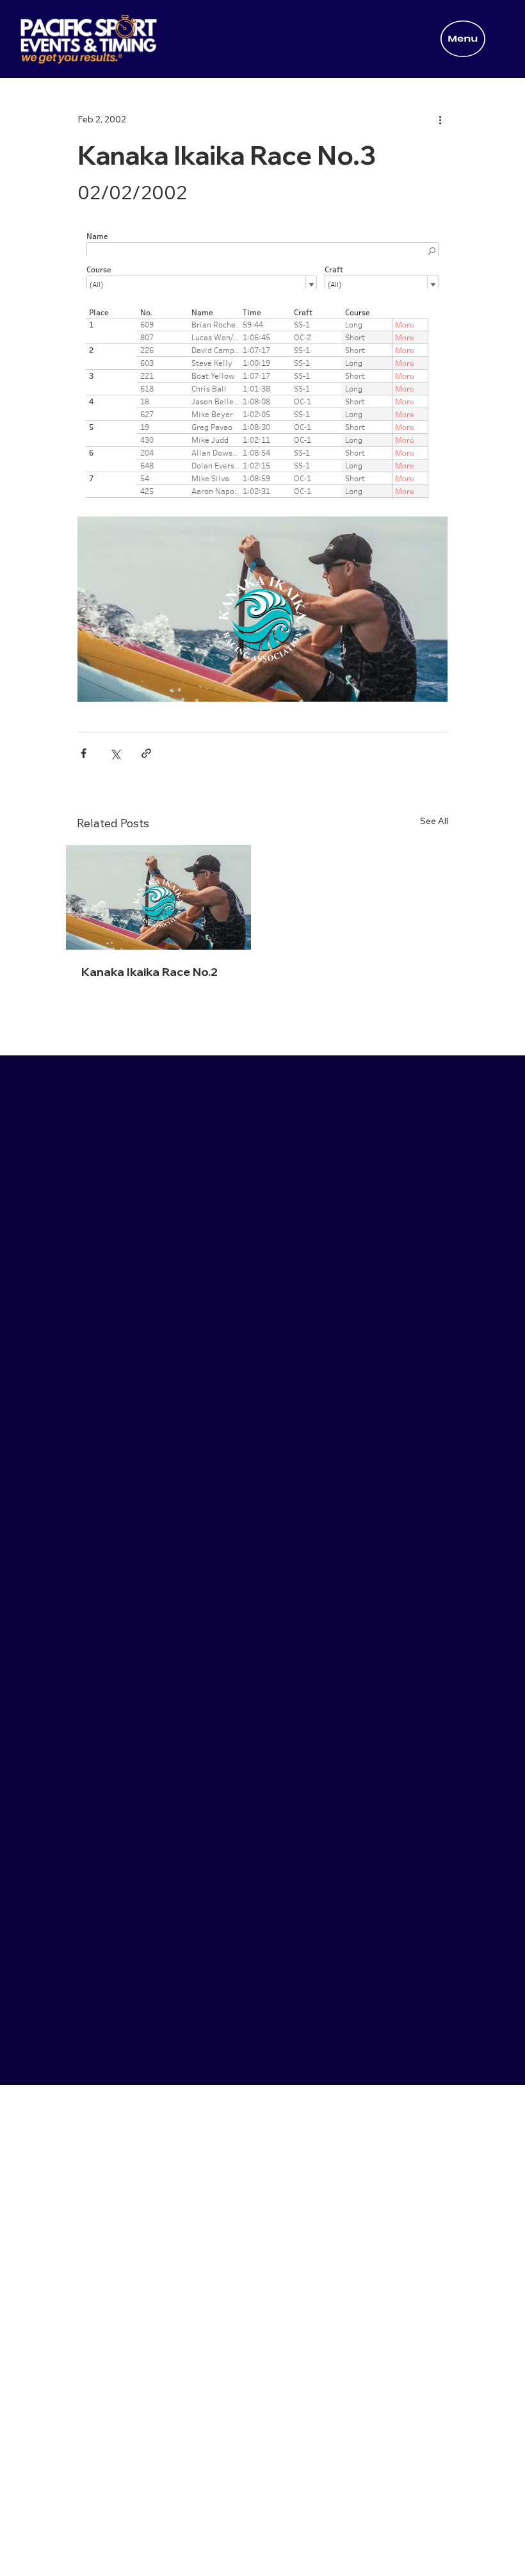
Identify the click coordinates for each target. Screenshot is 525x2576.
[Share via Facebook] (84, 753)
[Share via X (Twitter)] (115, 753)
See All (434, 821)
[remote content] (262, 360)
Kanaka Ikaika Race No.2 (149, 972)
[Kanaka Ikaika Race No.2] (158, 897)
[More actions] (440, 120)
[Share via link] (146, 753)
